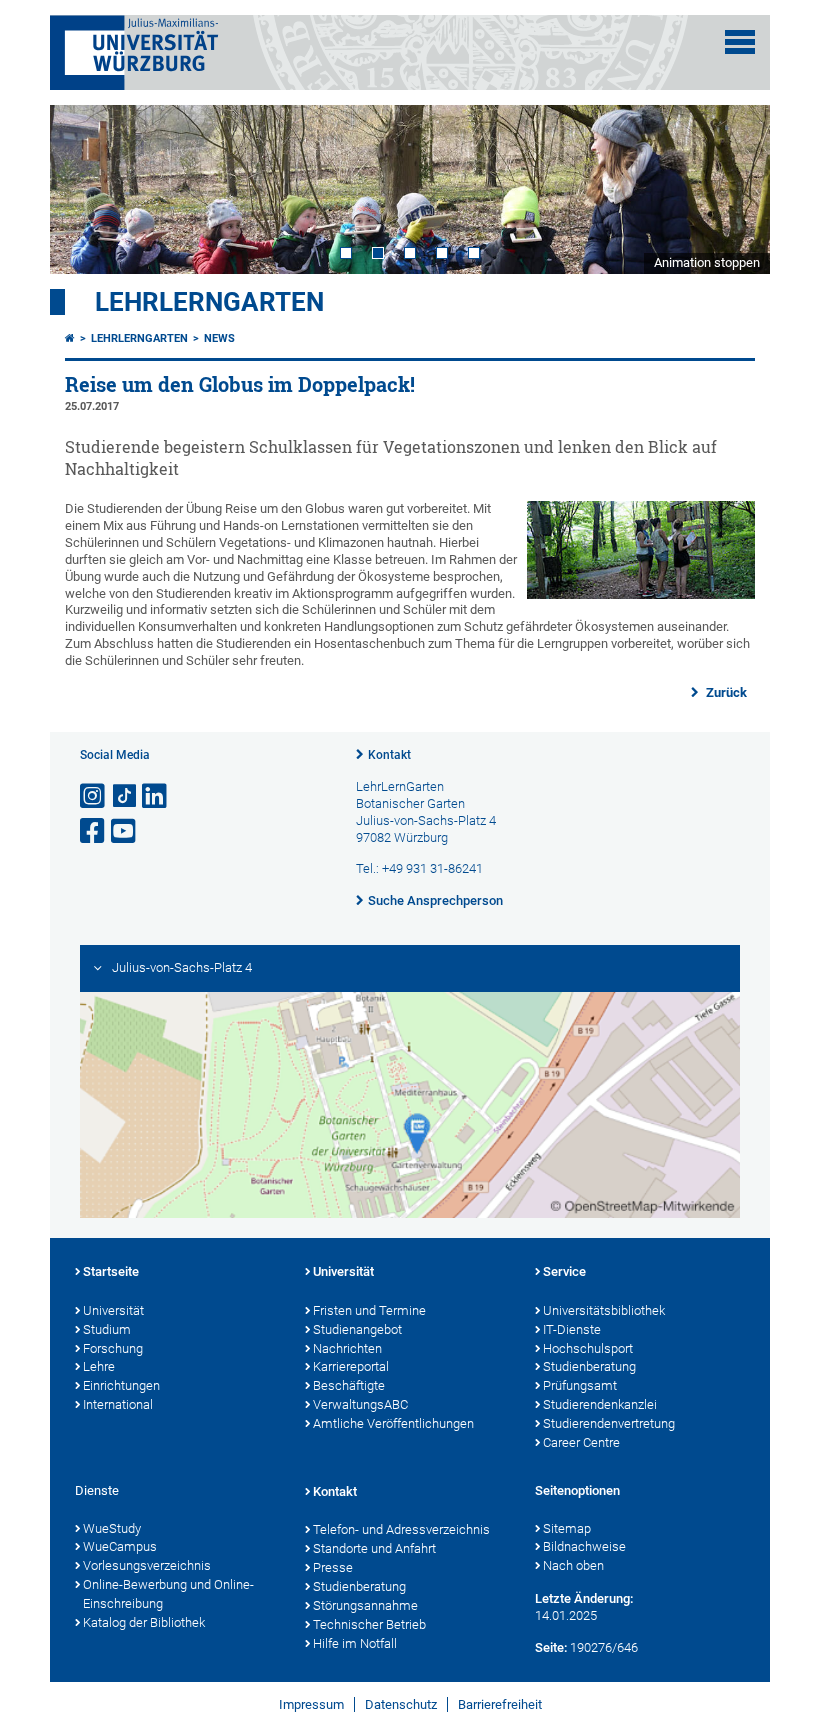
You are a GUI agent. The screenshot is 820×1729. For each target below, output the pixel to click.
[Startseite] (70, 338)
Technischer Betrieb (369, 1624)
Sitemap (567, 1528)
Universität (113, 1310)
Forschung (113, 1348)
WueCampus (120, 1546)
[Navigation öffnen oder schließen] (740, 42)
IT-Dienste (572, 1329)
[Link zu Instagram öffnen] (94, 796)
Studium (107, 1329)
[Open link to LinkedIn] (156, 796)
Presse (333, 1567)
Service (564, 1271)
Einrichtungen (121, 1385)
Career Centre (581, 1442)
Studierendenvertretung (609, 1423)
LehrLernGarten (209, 302)
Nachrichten (347, 1348)
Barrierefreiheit (500, 1704)
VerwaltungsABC (360, 1404)
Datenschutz (401, 1704)
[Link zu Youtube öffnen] (125, 831)
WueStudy (112, 1528)
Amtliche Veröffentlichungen (393, 1423)
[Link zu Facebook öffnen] (94, 831)
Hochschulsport (588, 1348)
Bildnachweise (584, 1546)
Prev (85, 189)
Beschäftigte (349, 1385)
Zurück (725, 692)
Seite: (551, 1647)
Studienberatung (589, 1366)
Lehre (99, 1366)
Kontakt (389, 755)
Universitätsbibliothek (604, 1310)
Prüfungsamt (580, 1385)
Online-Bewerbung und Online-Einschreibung (168, 1594)
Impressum (311, 1704)
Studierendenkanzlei (600, 1404)
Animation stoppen (707, 262)
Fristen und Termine (369, 1310)
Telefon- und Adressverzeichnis (401, 1529)
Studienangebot (357, 1329)
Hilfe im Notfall (355, 1643)
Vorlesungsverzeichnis (147, 1565)
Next (735, 189)
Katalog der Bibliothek (144, 1622)
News (219, 338)
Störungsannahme (365, 1605)
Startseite (111, 1271)
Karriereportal (351, 1366)
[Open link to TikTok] (125, 796)
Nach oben (573, 1565)
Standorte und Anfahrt (374, 1548)
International (118, 1404)
